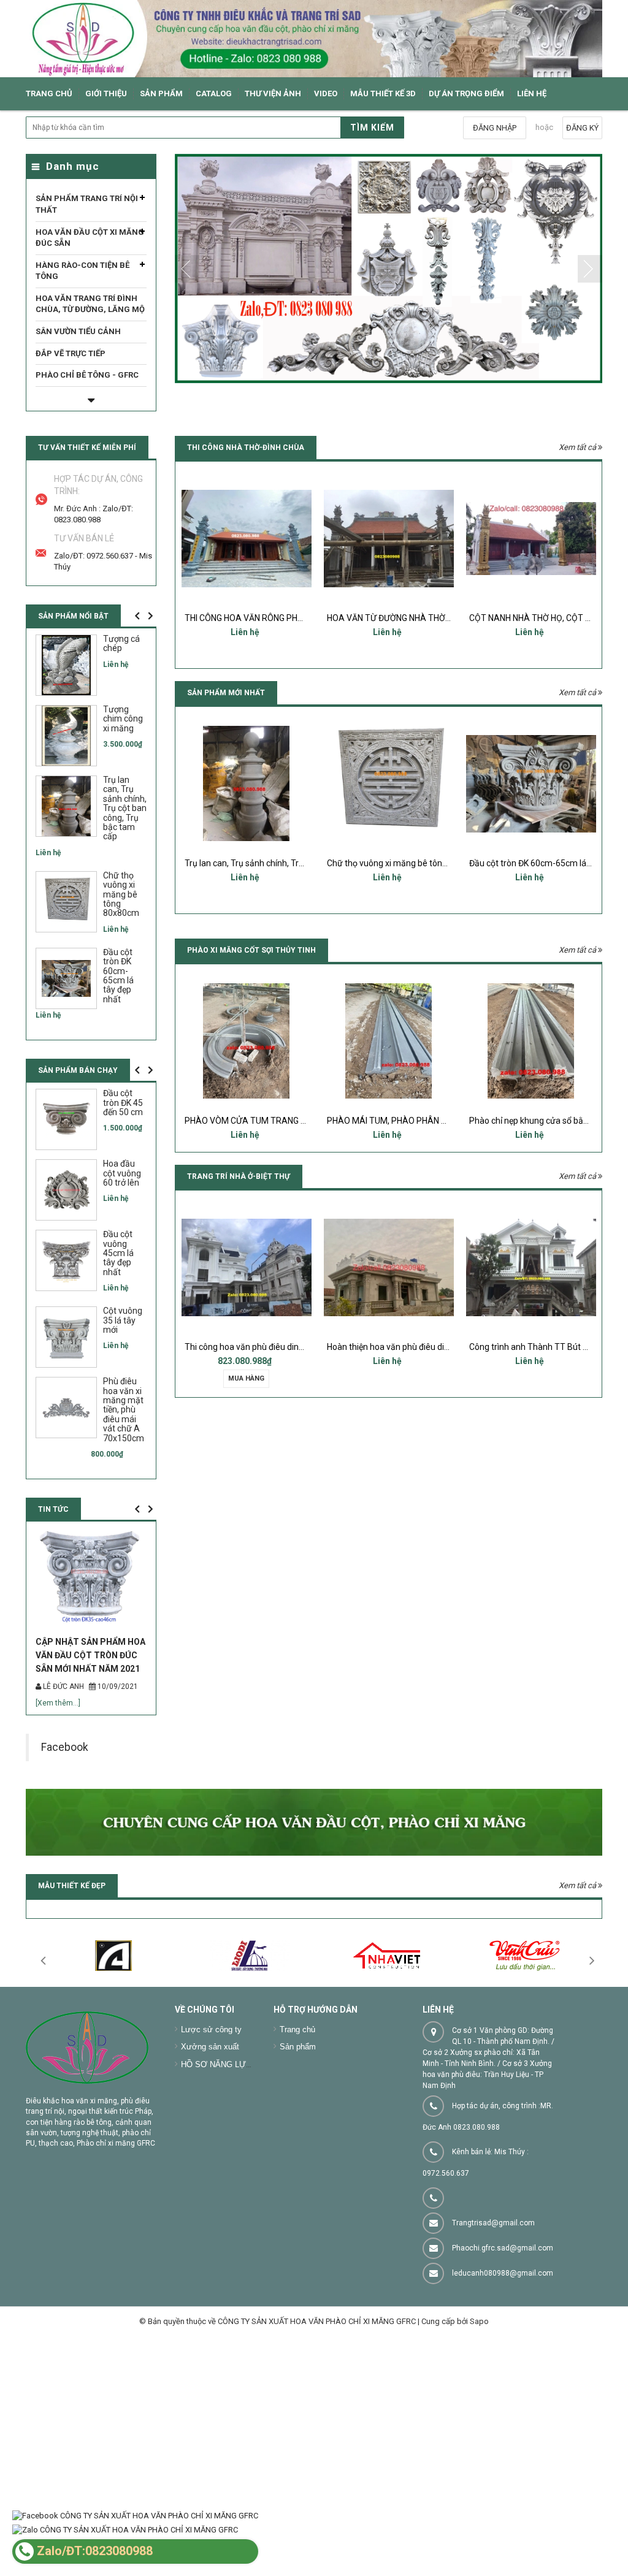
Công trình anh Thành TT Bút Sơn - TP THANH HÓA (425, 1347)
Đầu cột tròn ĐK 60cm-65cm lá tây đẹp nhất (410, 863)
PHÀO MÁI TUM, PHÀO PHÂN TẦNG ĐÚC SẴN (271, 1121)
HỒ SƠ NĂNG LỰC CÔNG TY (235, 2128)
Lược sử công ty (211, 2093)
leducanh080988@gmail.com (503, 2337)
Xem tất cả (578, 447)
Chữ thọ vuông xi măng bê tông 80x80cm (264, 863)
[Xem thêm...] (67, 1767)
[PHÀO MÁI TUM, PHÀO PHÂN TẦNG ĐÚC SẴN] (247, 1041)
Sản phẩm (298, 2110)
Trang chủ (297, 2093)
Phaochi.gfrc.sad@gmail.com (503, 2312)
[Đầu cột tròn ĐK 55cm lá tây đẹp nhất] (531, 783)
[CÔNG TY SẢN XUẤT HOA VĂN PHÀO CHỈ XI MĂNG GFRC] (314, 39)
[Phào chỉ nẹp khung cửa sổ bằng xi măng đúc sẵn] (389, 1041)
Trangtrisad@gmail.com (493, 2287)
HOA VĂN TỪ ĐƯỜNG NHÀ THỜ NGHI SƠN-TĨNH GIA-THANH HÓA (308, 618)
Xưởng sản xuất (210, 2110)
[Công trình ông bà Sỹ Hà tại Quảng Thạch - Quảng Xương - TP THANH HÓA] (531, 1267)
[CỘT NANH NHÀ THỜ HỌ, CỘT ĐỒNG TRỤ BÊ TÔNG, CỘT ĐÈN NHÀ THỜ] (389, 538)
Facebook (65, 1811)
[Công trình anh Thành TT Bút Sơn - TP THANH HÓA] (389, 1267)
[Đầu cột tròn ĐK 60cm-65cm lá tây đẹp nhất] (389, 783)
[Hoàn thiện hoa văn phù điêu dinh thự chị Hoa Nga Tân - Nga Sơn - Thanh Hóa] (247, 1267)
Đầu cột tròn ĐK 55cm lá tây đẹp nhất (540, 863)
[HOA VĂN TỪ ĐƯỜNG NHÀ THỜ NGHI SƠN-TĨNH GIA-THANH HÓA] (247, 538)
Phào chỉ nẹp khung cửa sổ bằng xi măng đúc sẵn (421, 1121)
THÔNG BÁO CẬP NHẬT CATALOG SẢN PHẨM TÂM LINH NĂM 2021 (98, 1719)
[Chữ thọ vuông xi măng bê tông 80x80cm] (247, 783)
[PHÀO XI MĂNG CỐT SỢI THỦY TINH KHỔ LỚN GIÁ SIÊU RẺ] (531, 1041)
